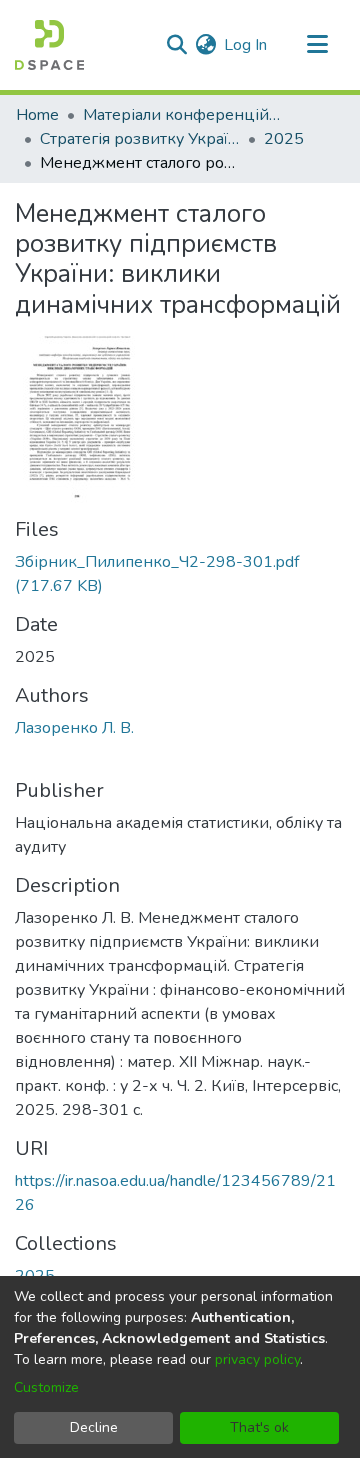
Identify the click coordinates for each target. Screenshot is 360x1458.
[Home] (49, 45)
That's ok (259, 1427)
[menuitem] (205, 45)
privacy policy (257, 1359)
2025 (284, 139)
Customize (46, 1387)
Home (37, 115)
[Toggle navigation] (317, 45)
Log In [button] (246, 45)
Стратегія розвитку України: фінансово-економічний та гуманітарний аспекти (140, 139)
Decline (94, 1427)
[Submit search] (176, 45)
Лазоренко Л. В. (74, 728)
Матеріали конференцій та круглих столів (183, 115)
